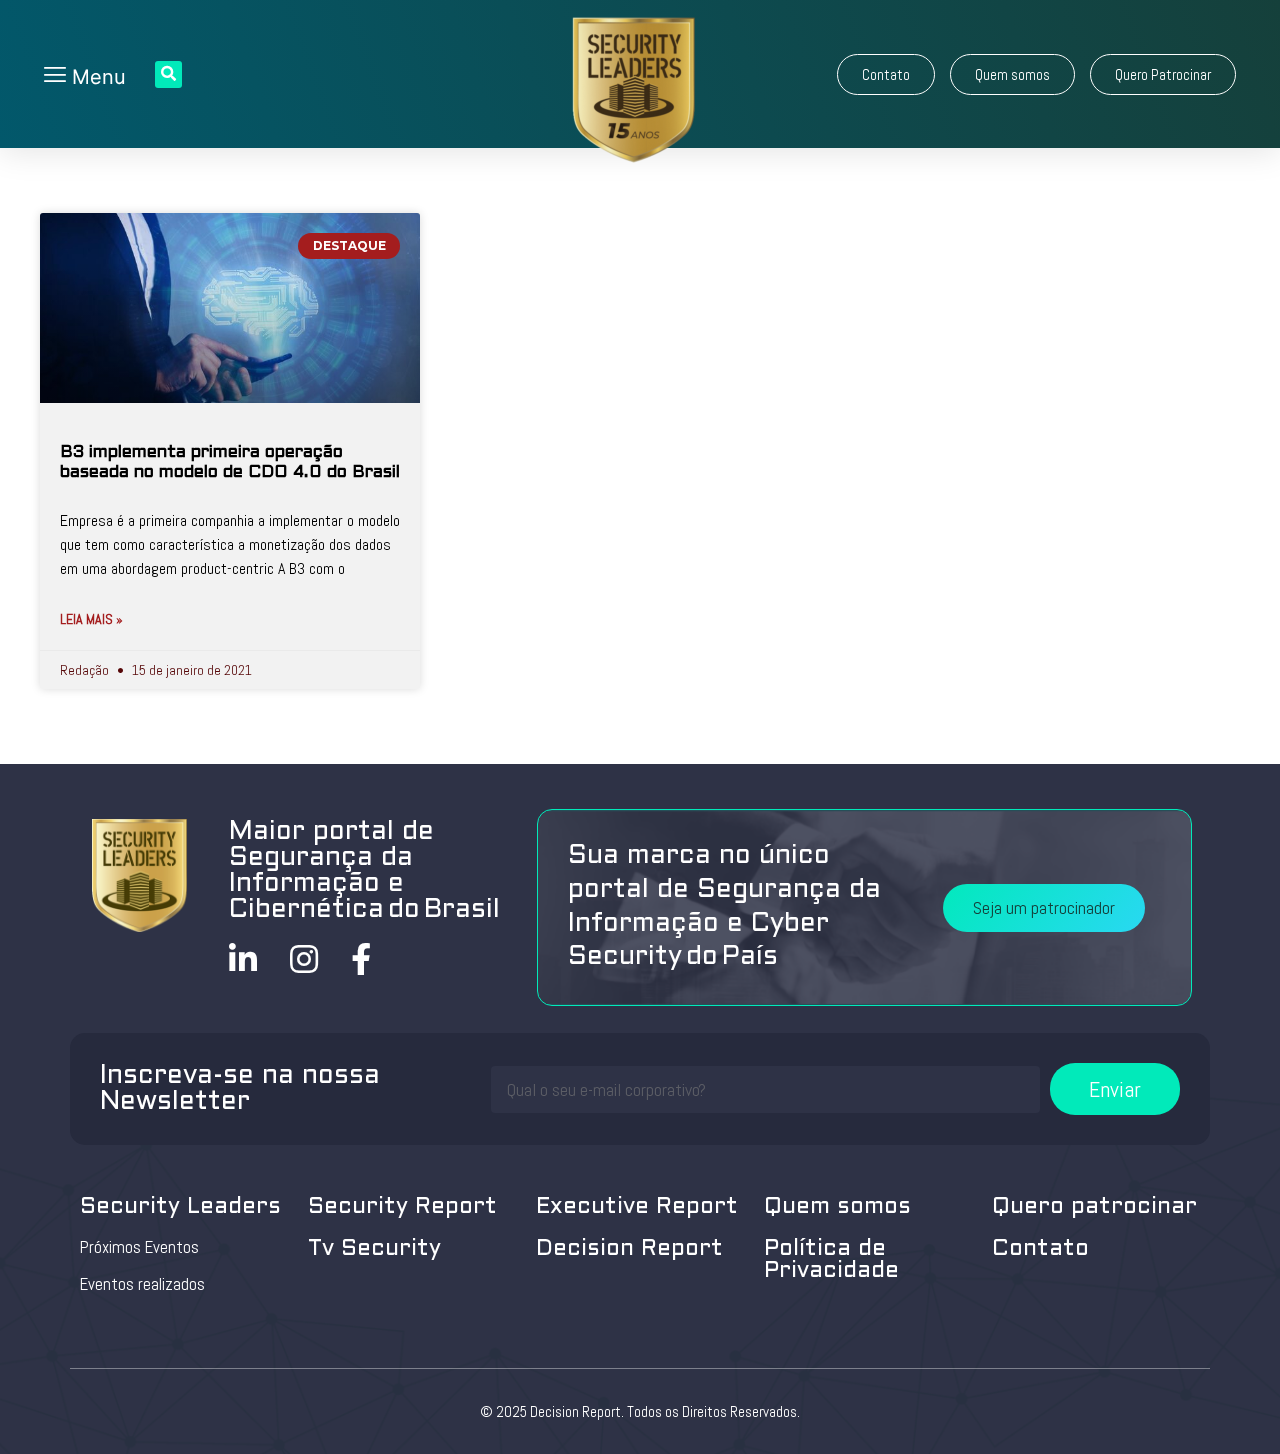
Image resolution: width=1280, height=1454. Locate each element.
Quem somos (837, 1207)
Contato (1040, 1249)
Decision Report (629, 1249)
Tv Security (374, 1249)
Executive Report (637, 1207)
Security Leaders (180, 1207)
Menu (96, 77)
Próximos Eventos (139, 1247)
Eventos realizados (142, 1284)
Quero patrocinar (1094, 1207)
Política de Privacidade (831, 1260)
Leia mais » (91, 619)
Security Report (402, 1207)
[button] (886, 74)
